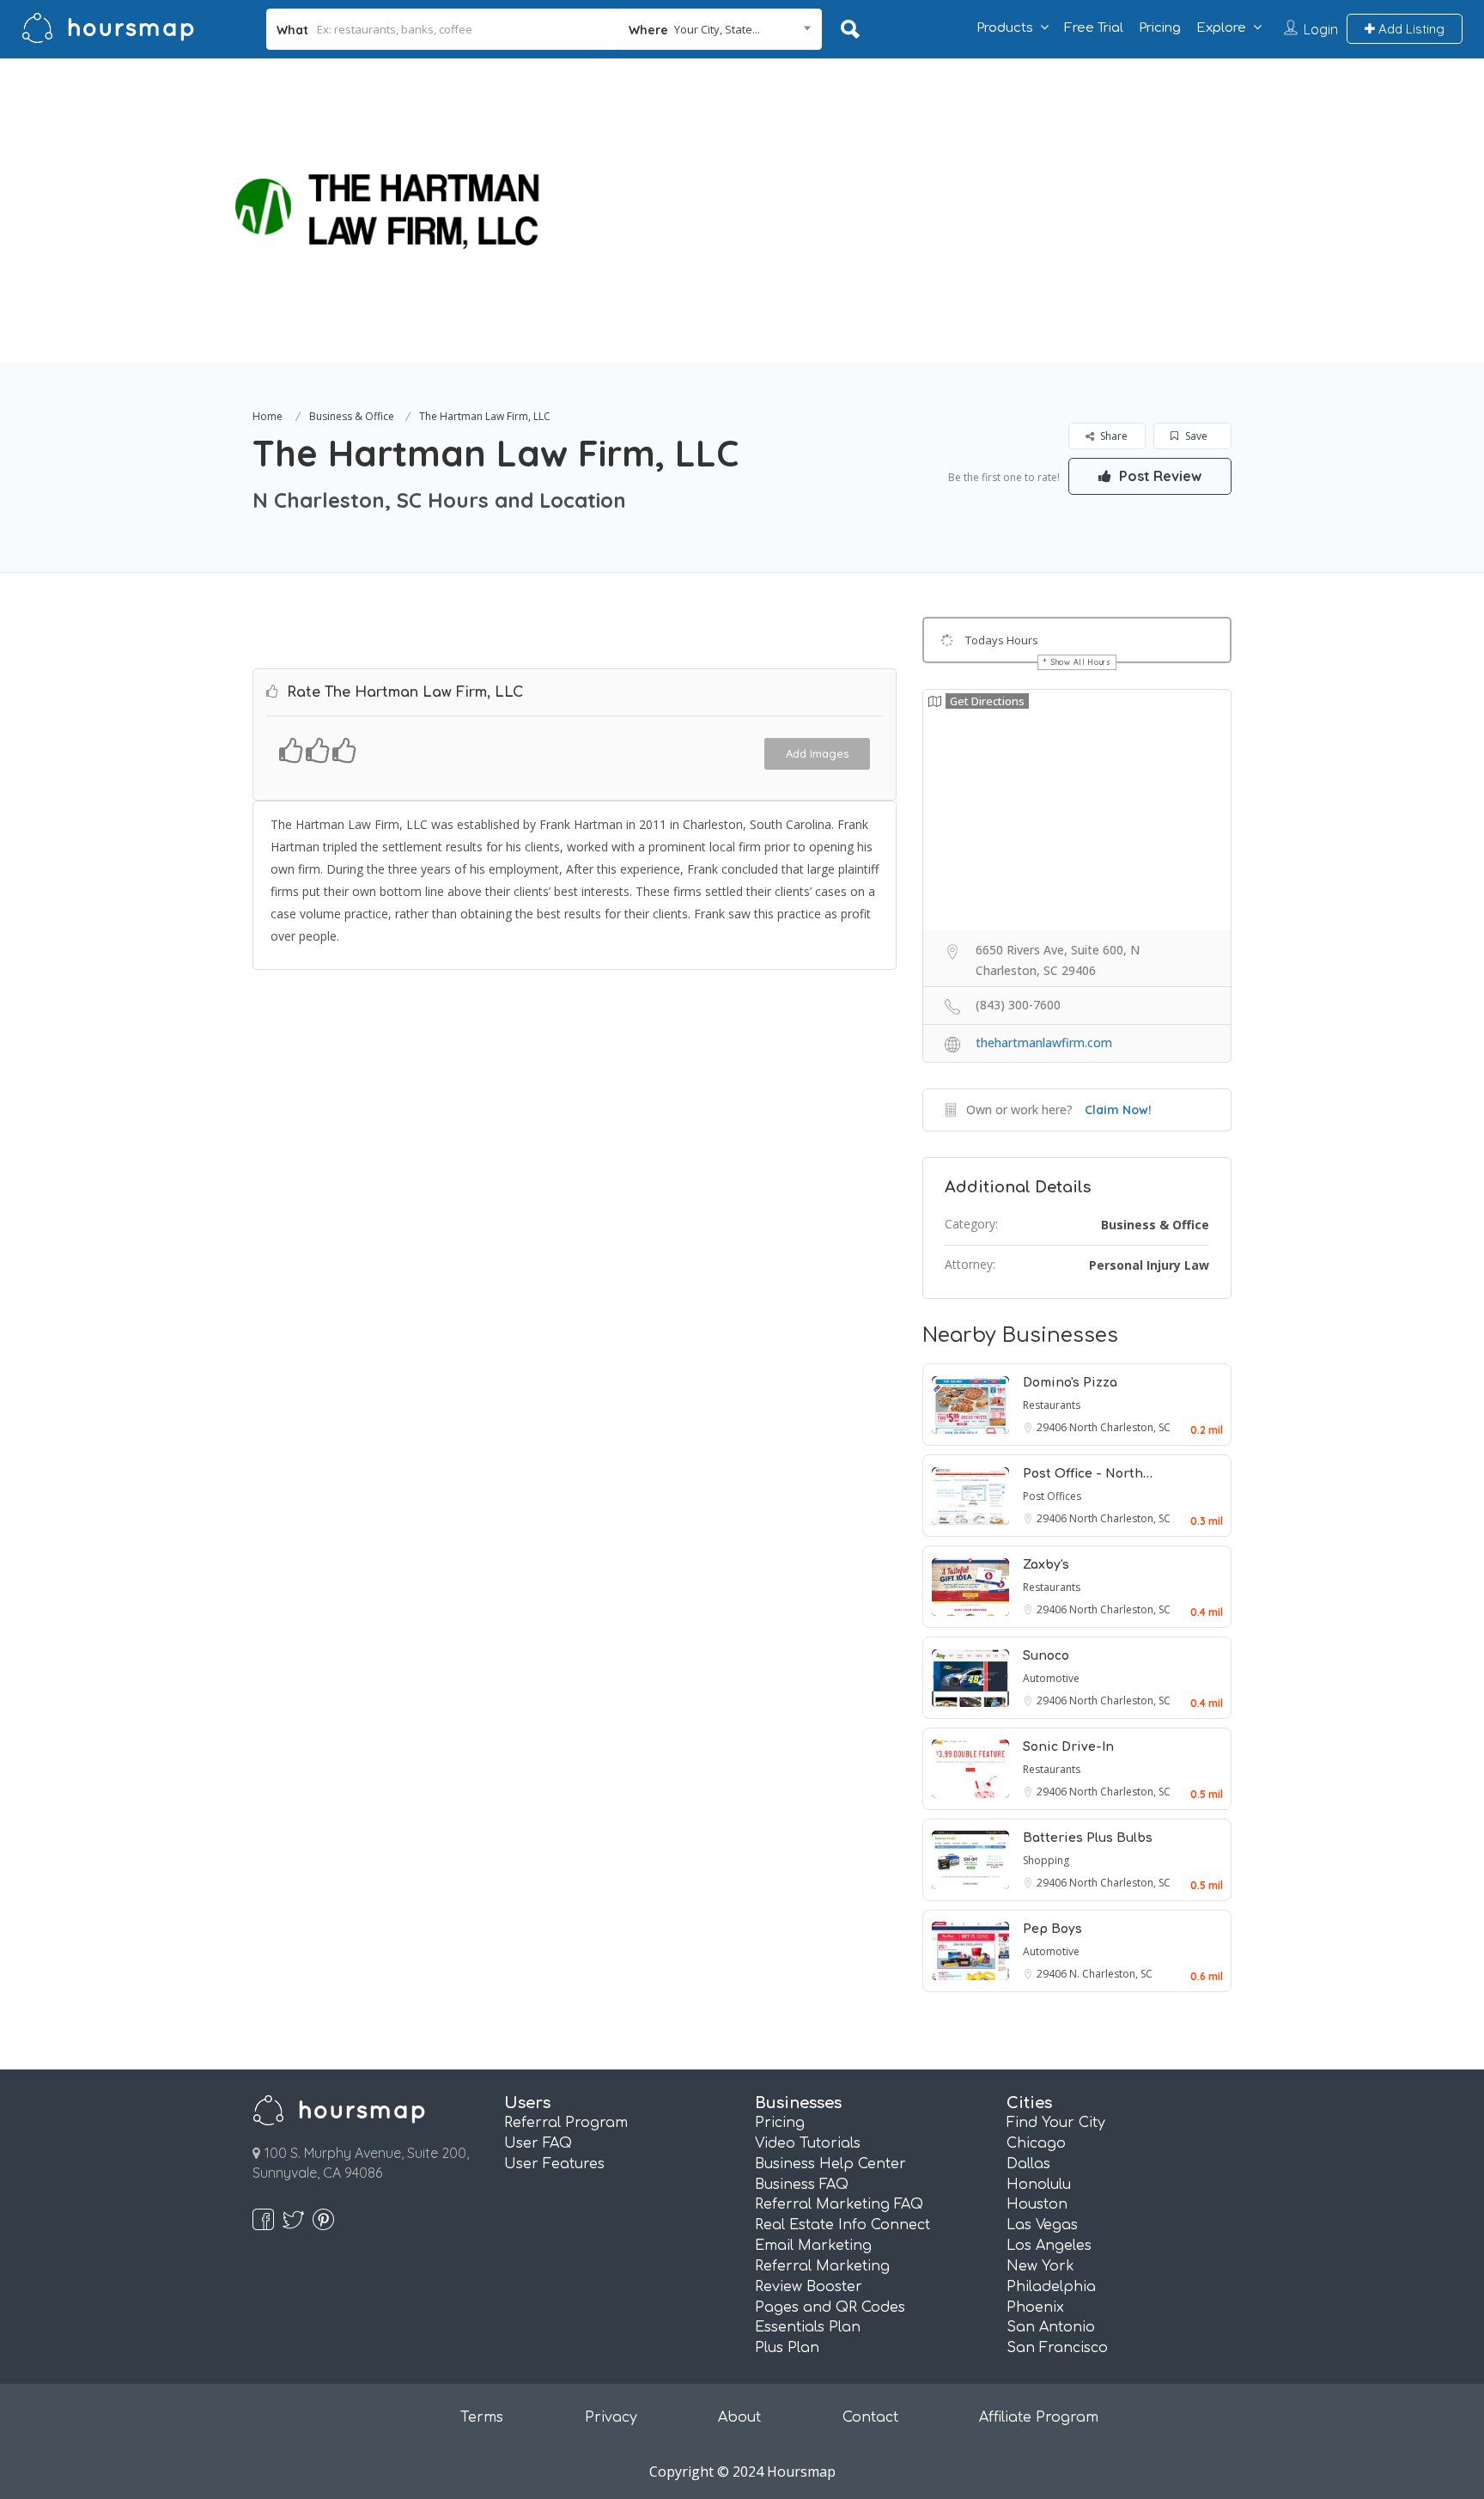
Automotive (1051, 1678)
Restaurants (1052, 1405)
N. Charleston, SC (1111, 1974)
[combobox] (720, 29)
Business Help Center (830, 2164)
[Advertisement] (1074, 179)
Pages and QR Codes (830, 2307)
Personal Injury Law (1149, 1265)
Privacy (611, 2417)
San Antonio (1051, 2327)
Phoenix (1035, 2307)
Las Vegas (1042, 2225)
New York (1040, 2266)
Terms (482, 2417)
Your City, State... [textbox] (717, 29)
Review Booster (809, 2287)
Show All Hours (1081, 662)
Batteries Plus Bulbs (1088, 1838)
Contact (870, 2417)
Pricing (1160, 28)
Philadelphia (1051, 2287)
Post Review (1159, 476)
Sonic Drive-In (1068, 1747)
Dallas (1028, 2164)
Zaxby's (1046, 1565)
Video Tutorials (808, 2143)
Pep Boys (1052, 1929)
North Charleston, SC (1120, 1427)
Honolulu (1039, 2185)
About (739, 2417)
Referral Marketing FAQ (839, 2204)
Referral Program (566, 2123)
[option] (358, 210)
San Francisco (1057, 2348)
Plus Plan (787, 2348)
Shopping (1046, 1860)
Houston (1037, 2204)
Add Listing (1410, 29)
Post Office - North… (1088, 1474)
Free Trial (1094, 28)
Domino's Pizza (1070, 1383)
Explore (1221, 28)
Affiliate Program (1039, 2417)
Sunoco (1046, 1656)
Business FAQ (802, 2185)
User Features (554, 2164)
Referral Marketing (822, 2266)
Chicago (1036, 2143)
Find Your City (1056, 2123)
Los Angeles (1049, 2246)
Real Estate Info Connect (842, 2225)
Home (268, 416)
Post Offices (1052, 1496)
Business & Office (352, 416)
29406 (1053, 1427)
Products (1005, 28)
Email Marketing (813, 2246)
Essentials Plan (808, 2327)
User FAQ (538, 2143)
